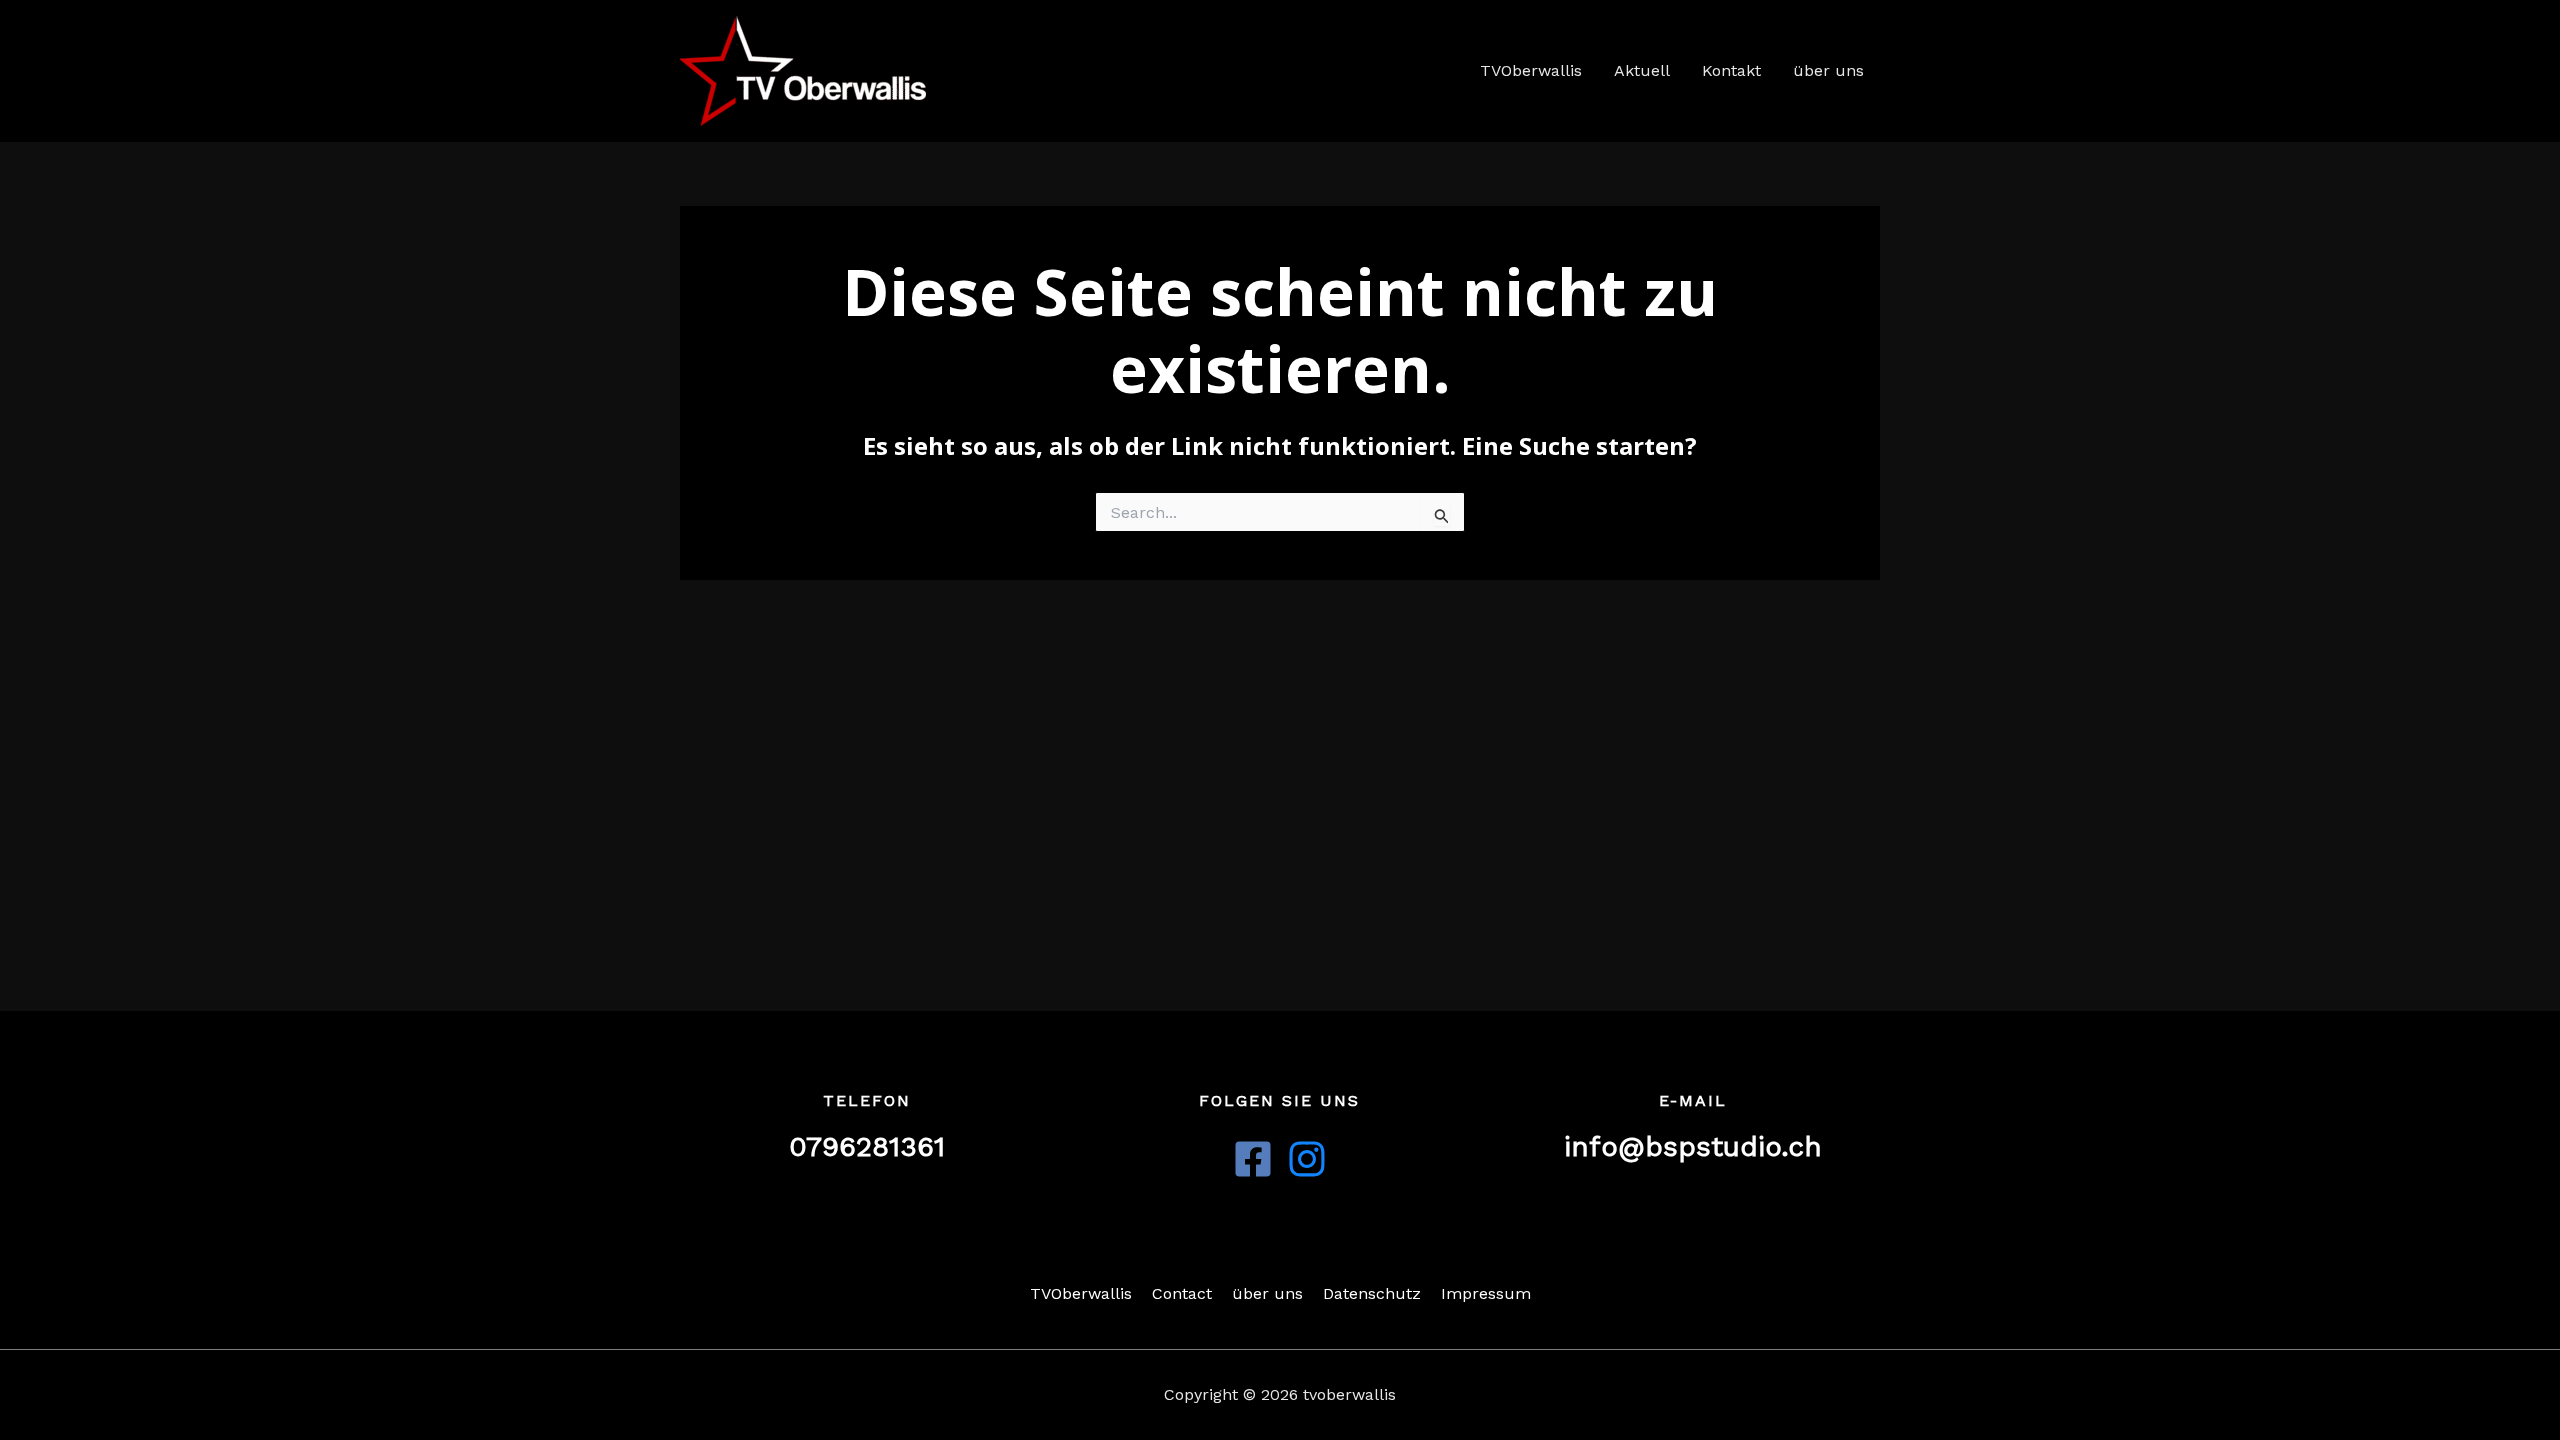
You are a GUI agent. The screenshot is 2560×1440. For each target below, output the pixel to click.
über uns (1828, 70)
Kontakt (1731, 70)
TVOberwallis (1531, 70)
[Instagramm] (1307, 1159)
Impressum (1486, 1293)
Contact (1182, 1293)
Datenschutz (1372, 1293)
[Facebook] (1253, 1159)
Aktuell (1642, 70)
